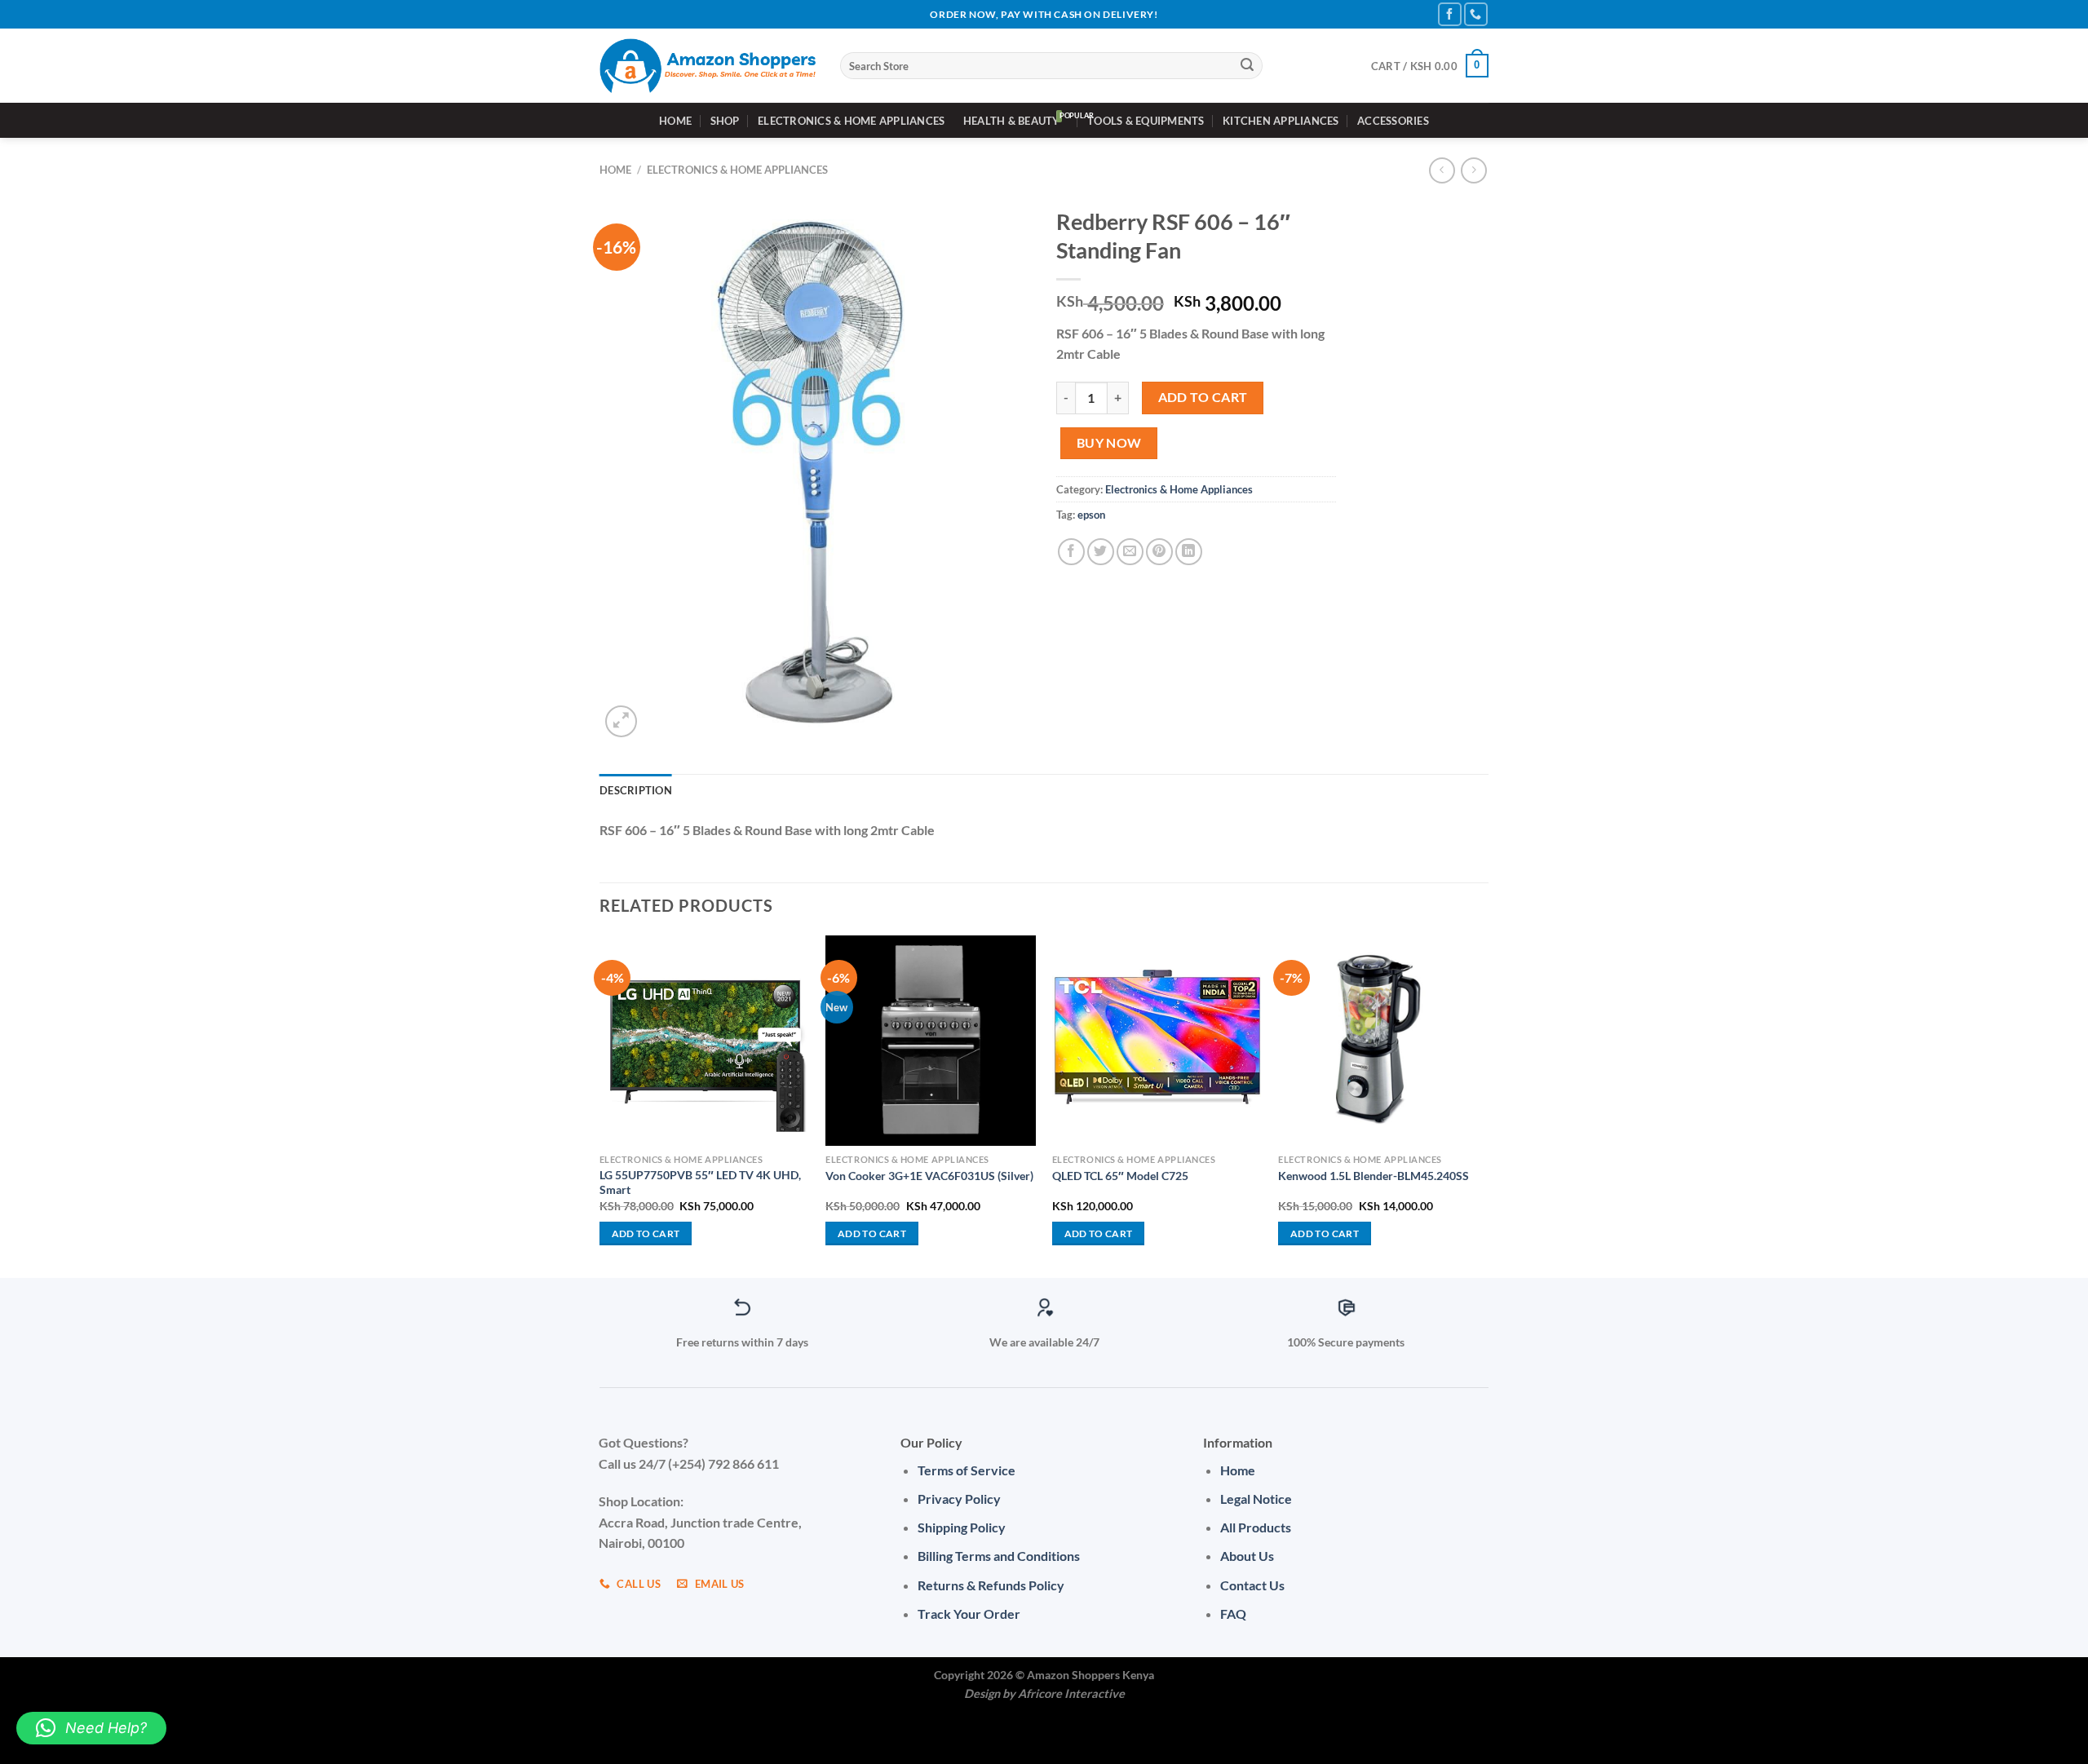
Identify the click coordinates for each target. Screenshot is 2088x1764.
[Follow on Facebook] (1450, 14)
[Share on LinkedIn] (1189, 552)
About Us (1247, 1556)
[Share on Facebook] (1071, 552)
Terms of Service (967, 1470)
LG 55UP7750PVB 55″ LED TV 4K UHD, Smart (700, 1183)
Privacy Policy (959, 1499)
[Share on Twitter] (1101, 552)
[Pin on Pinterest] (1159, 552)
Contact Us (1252, 1585)
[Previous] (600, 1105)
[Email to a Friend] (1130, 552)
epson (1091, 515)
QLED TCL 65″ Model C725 (1120, 1176)
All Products (1256, 1527)
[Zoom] (621, 721)
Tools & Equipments (1146, 121)
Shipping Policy (962, 1527)
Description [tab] (636, 790)
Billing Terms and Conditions (999, 1556)
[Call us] (1476, 14)
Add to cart (1203, 397)
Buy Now (1109, 443)
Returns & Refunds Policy (991, 1585)
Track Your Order (969, 1614)
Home (675, 121)
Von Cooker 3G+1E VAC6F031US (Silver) (929, 1176)
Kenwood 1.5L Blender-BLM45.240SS (1374, 1176)
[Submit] (1248, 66)
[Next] (1488, 1105)
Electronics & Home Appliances (851, 121)
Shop (725, 121)
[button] (91, 1728)
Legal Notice (1256, 1499)
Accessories (1393, 121)
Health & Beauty (1012, 121)
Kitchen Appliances (1281, 121)
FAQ (1233, 1614)
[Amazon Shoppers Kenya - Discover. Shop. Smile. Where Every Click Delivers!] (708, 66)
